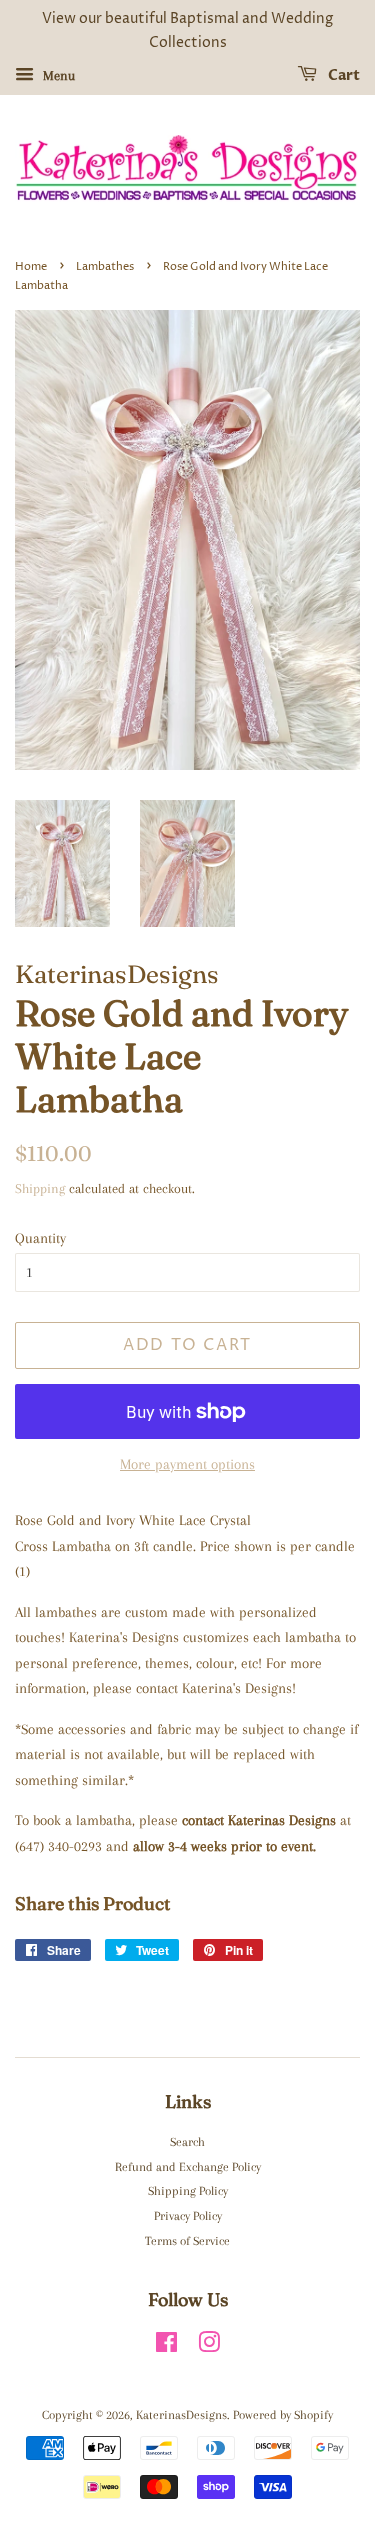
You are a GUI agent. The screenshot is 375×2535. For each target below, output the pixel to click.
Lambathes (105, 266)
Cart (342, 75)
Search (187, 2142)
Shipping (40, 1188)
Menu (57, 74)
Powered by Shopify (283, 2415)
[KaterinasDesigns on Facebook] (166, 2347)
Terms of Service (187, 2241)
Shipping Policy (188, 2191)
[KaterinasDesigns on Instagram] (209, 2347)
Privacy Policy (188, 2216)
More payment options (187, 1464)
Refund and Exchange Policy (188, 2167)
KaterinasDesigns (181, 2415)
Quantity (40, 1238)
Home (31, 266)
